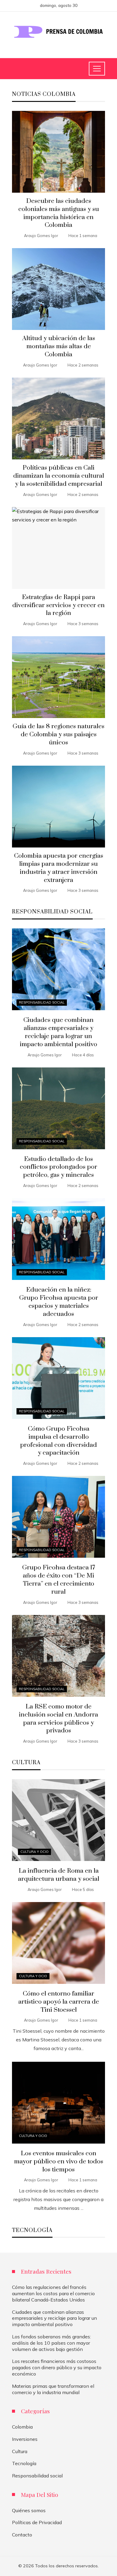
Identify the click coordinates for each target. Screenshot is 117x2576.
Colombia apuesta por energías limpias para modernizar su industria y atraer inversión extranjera (59, 868)
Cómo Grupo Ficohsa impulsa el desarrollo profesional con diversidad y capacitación (58, 1441)
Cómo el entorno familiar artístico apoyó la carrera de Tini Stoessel (59, 2002)
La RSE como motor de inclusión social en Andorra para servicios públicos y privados (58, 1719)
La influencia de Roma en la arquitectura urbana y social (59, 1875)
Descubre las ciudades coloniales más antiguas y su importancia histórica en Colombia (59, 213)
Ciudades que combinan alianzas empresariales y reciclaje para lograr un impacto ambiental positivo (58, 1032)
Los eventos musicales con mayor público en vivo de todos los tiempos (59, 2162)
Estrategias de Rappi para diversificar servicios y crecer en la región (58, 605)
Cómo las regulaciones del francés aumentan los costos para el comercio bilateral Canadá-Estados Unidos (53, 2293)
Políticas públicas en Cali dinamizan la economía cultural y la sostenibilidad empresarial (59, 476)
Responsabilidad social (42, 1002)
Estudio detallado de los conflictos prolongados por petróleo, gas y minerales (58, 1167)
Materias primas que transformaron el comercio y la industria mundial (53, 2389)
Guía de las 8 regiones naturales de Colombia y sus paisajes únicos (58, 735)
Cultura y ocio (34, 1852)
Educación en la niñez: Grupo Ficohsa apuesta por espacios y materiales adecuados (59, 1302)
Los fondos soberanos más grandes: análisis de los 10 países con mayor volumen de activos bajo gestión (51, 2343)
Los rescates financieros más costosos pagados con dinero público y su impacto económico (57, 2367)
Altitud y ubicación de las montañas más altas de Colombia (59, 346)
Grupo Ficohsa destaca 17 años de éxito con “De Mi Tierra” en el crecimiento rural (59, 1580)
